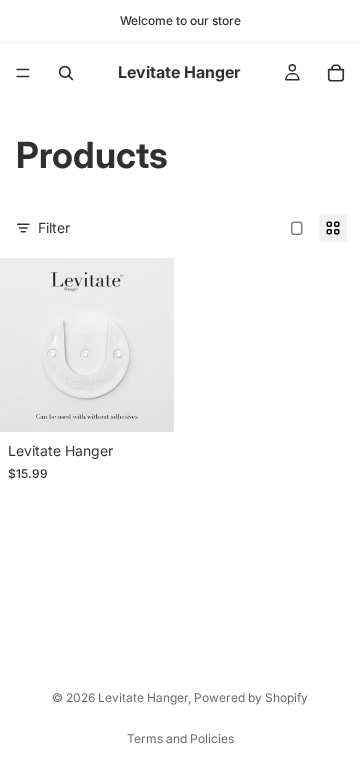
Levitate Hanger (143, 697)
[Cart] (336, 73)
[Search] (66, 73)
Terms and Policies (180, 738)
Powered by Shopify (251, 697)
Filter (54, 227)
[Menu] (23, 73)
